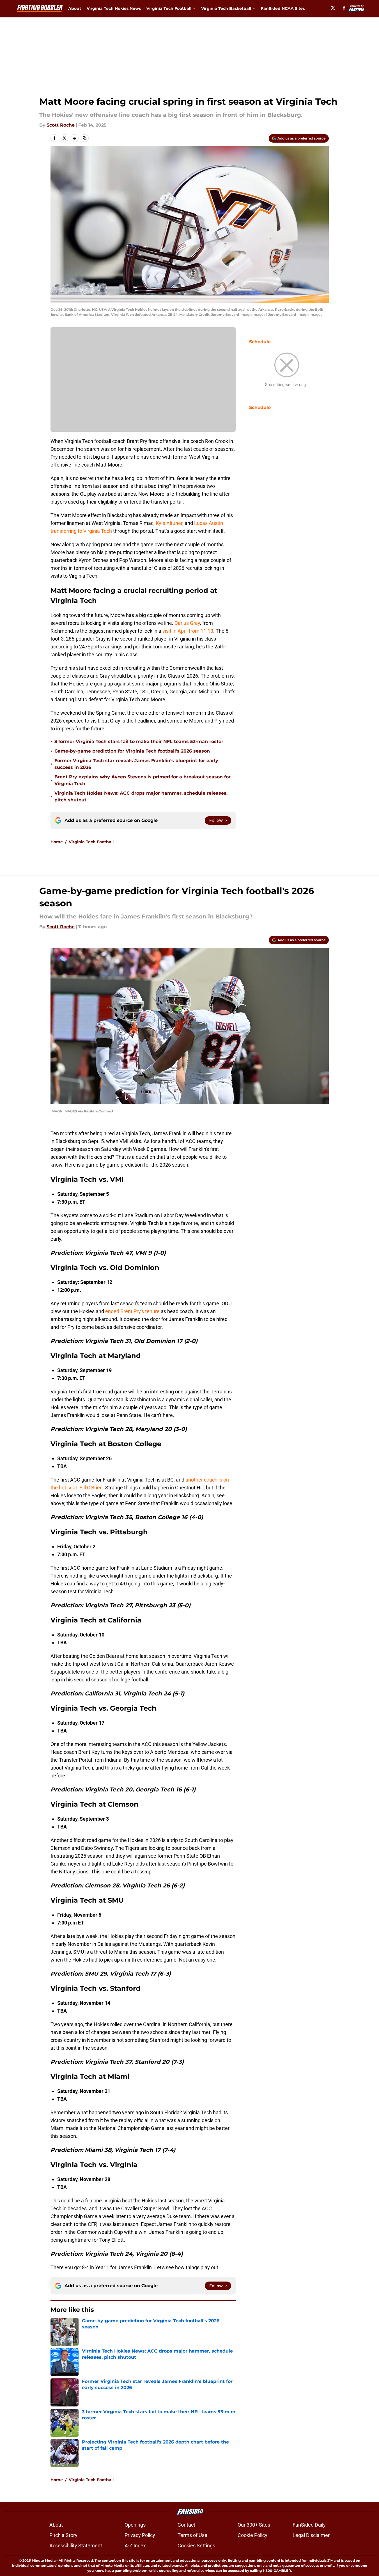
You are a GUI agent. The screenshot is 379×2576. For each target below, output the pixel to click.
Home (57, 842)
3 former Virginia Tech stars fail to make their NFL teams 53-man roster (139, 741)
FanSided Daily (309, 2525)
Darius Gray (187, 623)
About (75, 8)
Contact (186, 2525)
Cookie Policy (252, 2535)
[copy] (85, 138)
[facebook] (344, 8)
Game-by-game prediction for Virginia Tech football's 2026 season (132, 751)
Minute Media (44, 2560)
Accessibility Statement (76, 2546)
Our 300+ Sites (254, 2525)
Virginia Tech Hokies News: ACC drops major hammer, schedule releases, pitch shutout (141, 796)
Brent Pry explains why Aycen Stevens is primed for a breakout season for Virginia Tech (143, 780)
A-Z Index (135, 2546)
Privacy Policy (140, 2535)
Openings (135, 2525)
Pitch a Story (63, 2535)
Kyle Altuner (169, 523)
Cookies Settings (196, 2546)
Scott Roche (61, 125)
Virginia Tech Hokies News (114, 8)
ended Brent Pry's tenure (132, 1311)
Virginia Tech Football (91, 842)
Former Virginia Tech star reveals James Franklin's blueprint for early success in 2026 (136, 764)
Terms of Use (192, 2535)
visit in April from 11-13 (188, 631)
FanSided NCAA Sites (283, 8)
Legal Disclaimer (311, 2535)
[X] (333, 8)
